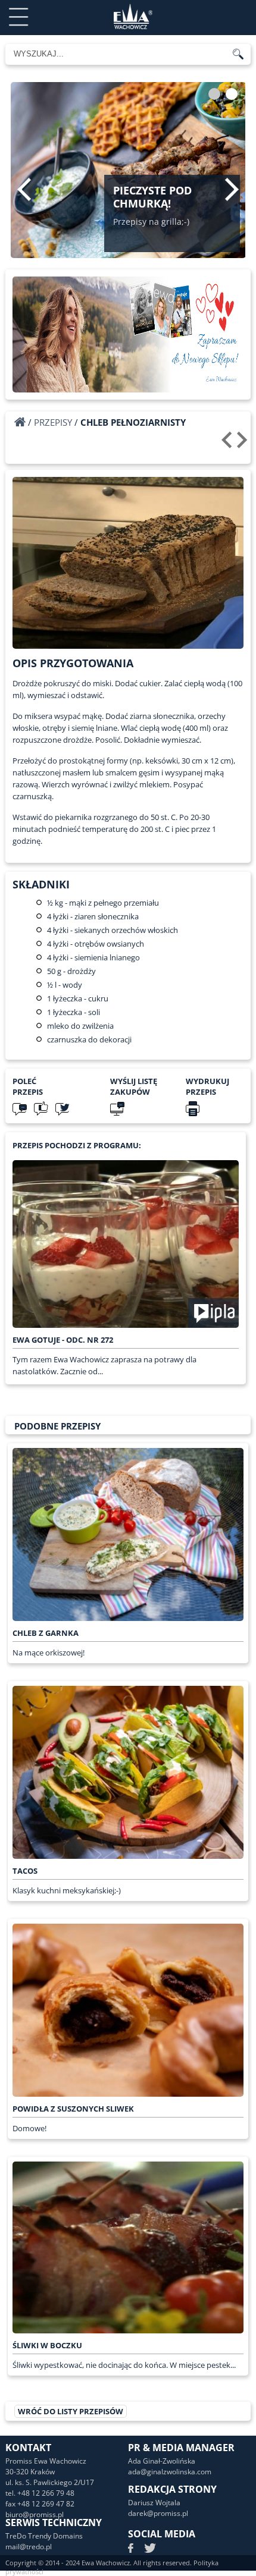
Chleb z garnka (46, 1633)
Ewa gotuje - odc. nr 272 (63, 1340)
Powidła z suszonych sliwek (73, 2109)
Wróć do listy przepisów (71, 2411)
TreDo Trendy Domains (44, 2536)
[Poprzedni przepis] (228, 444)
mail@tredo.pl (29, 2547)
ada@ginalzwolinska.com (170, 2472)
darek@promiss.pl (158, 2513)
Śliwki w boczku (47, 2345)
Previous (24, 189)
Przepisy (53, 422)
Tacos (25, 1871)
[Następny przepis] (244, 444)
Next (232, 189)
